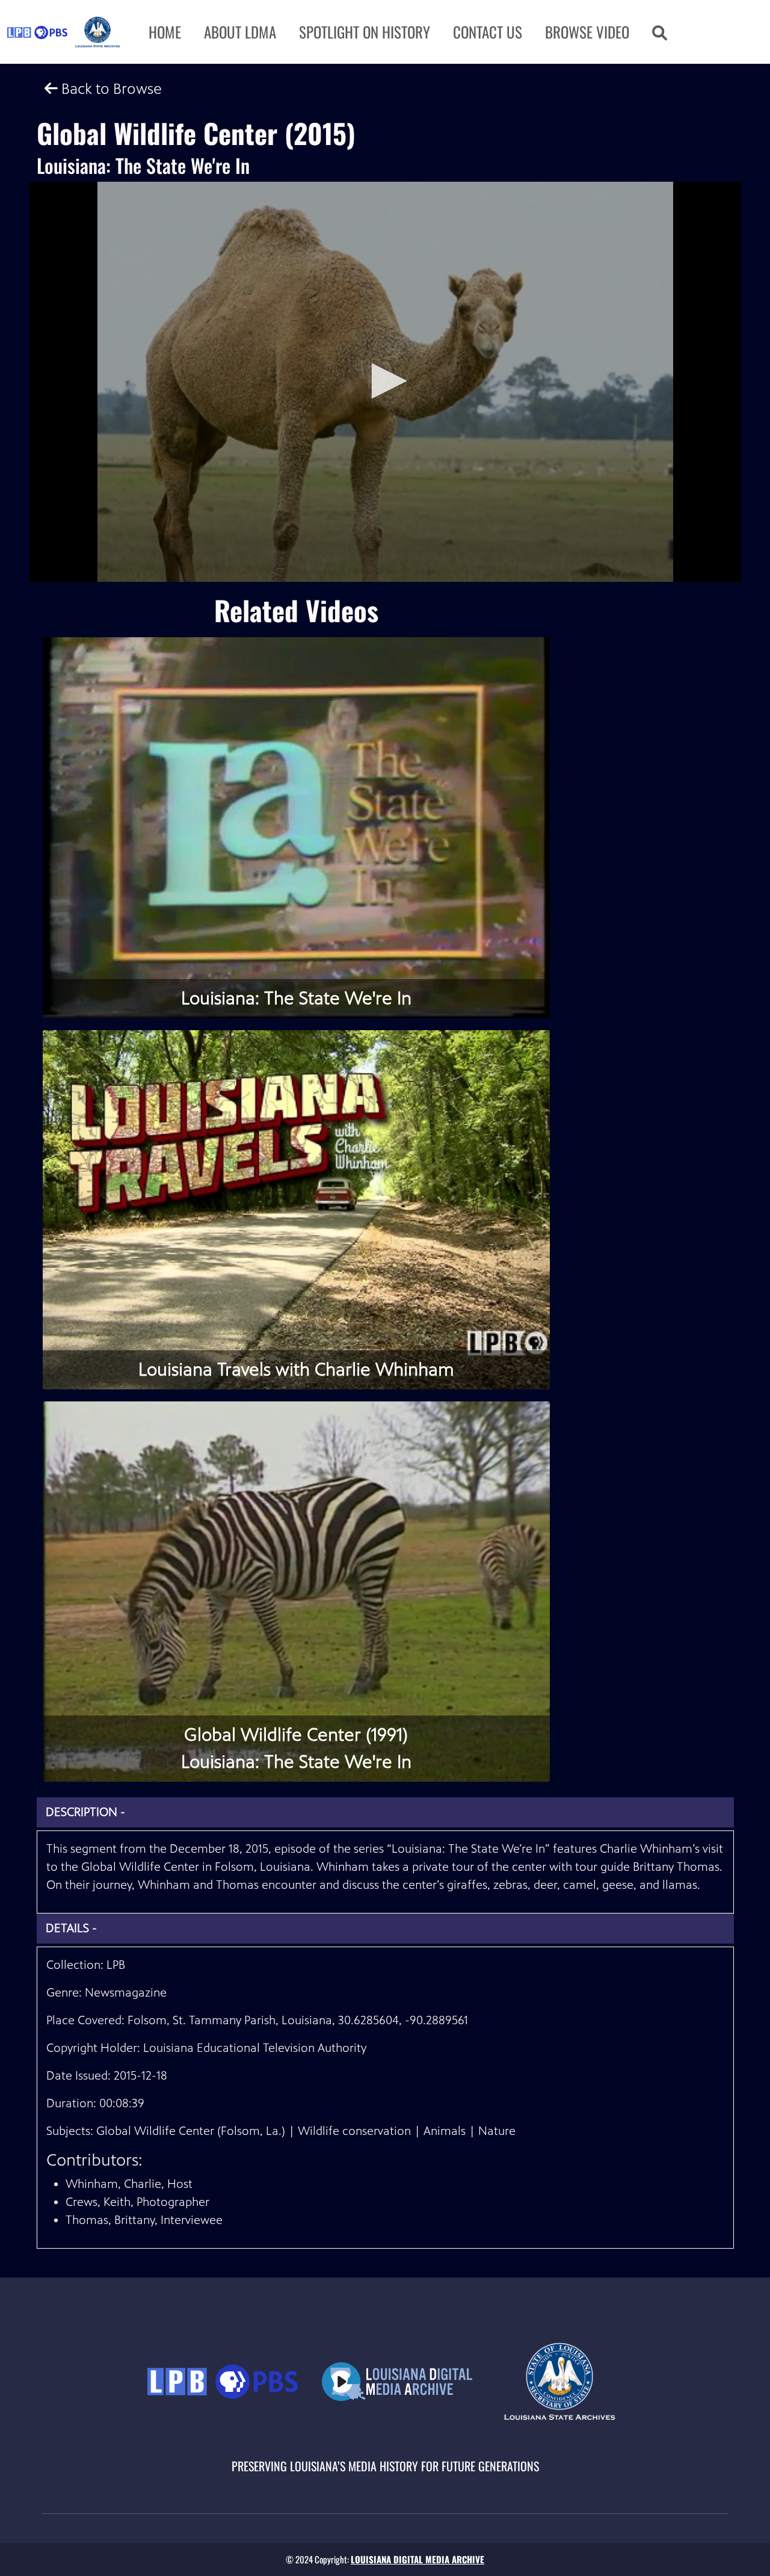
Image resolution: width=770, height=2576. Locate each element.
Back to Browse (110, 89)
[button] (660, 32)
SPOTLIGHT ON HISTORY (365, 32)
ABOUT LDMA (240, 32)
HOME (165, 32)
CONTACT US (488, 32)
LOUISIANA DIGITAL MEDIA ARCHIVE (417, 2559)
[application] (385, 382)
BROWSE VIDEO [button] (587, 32)
